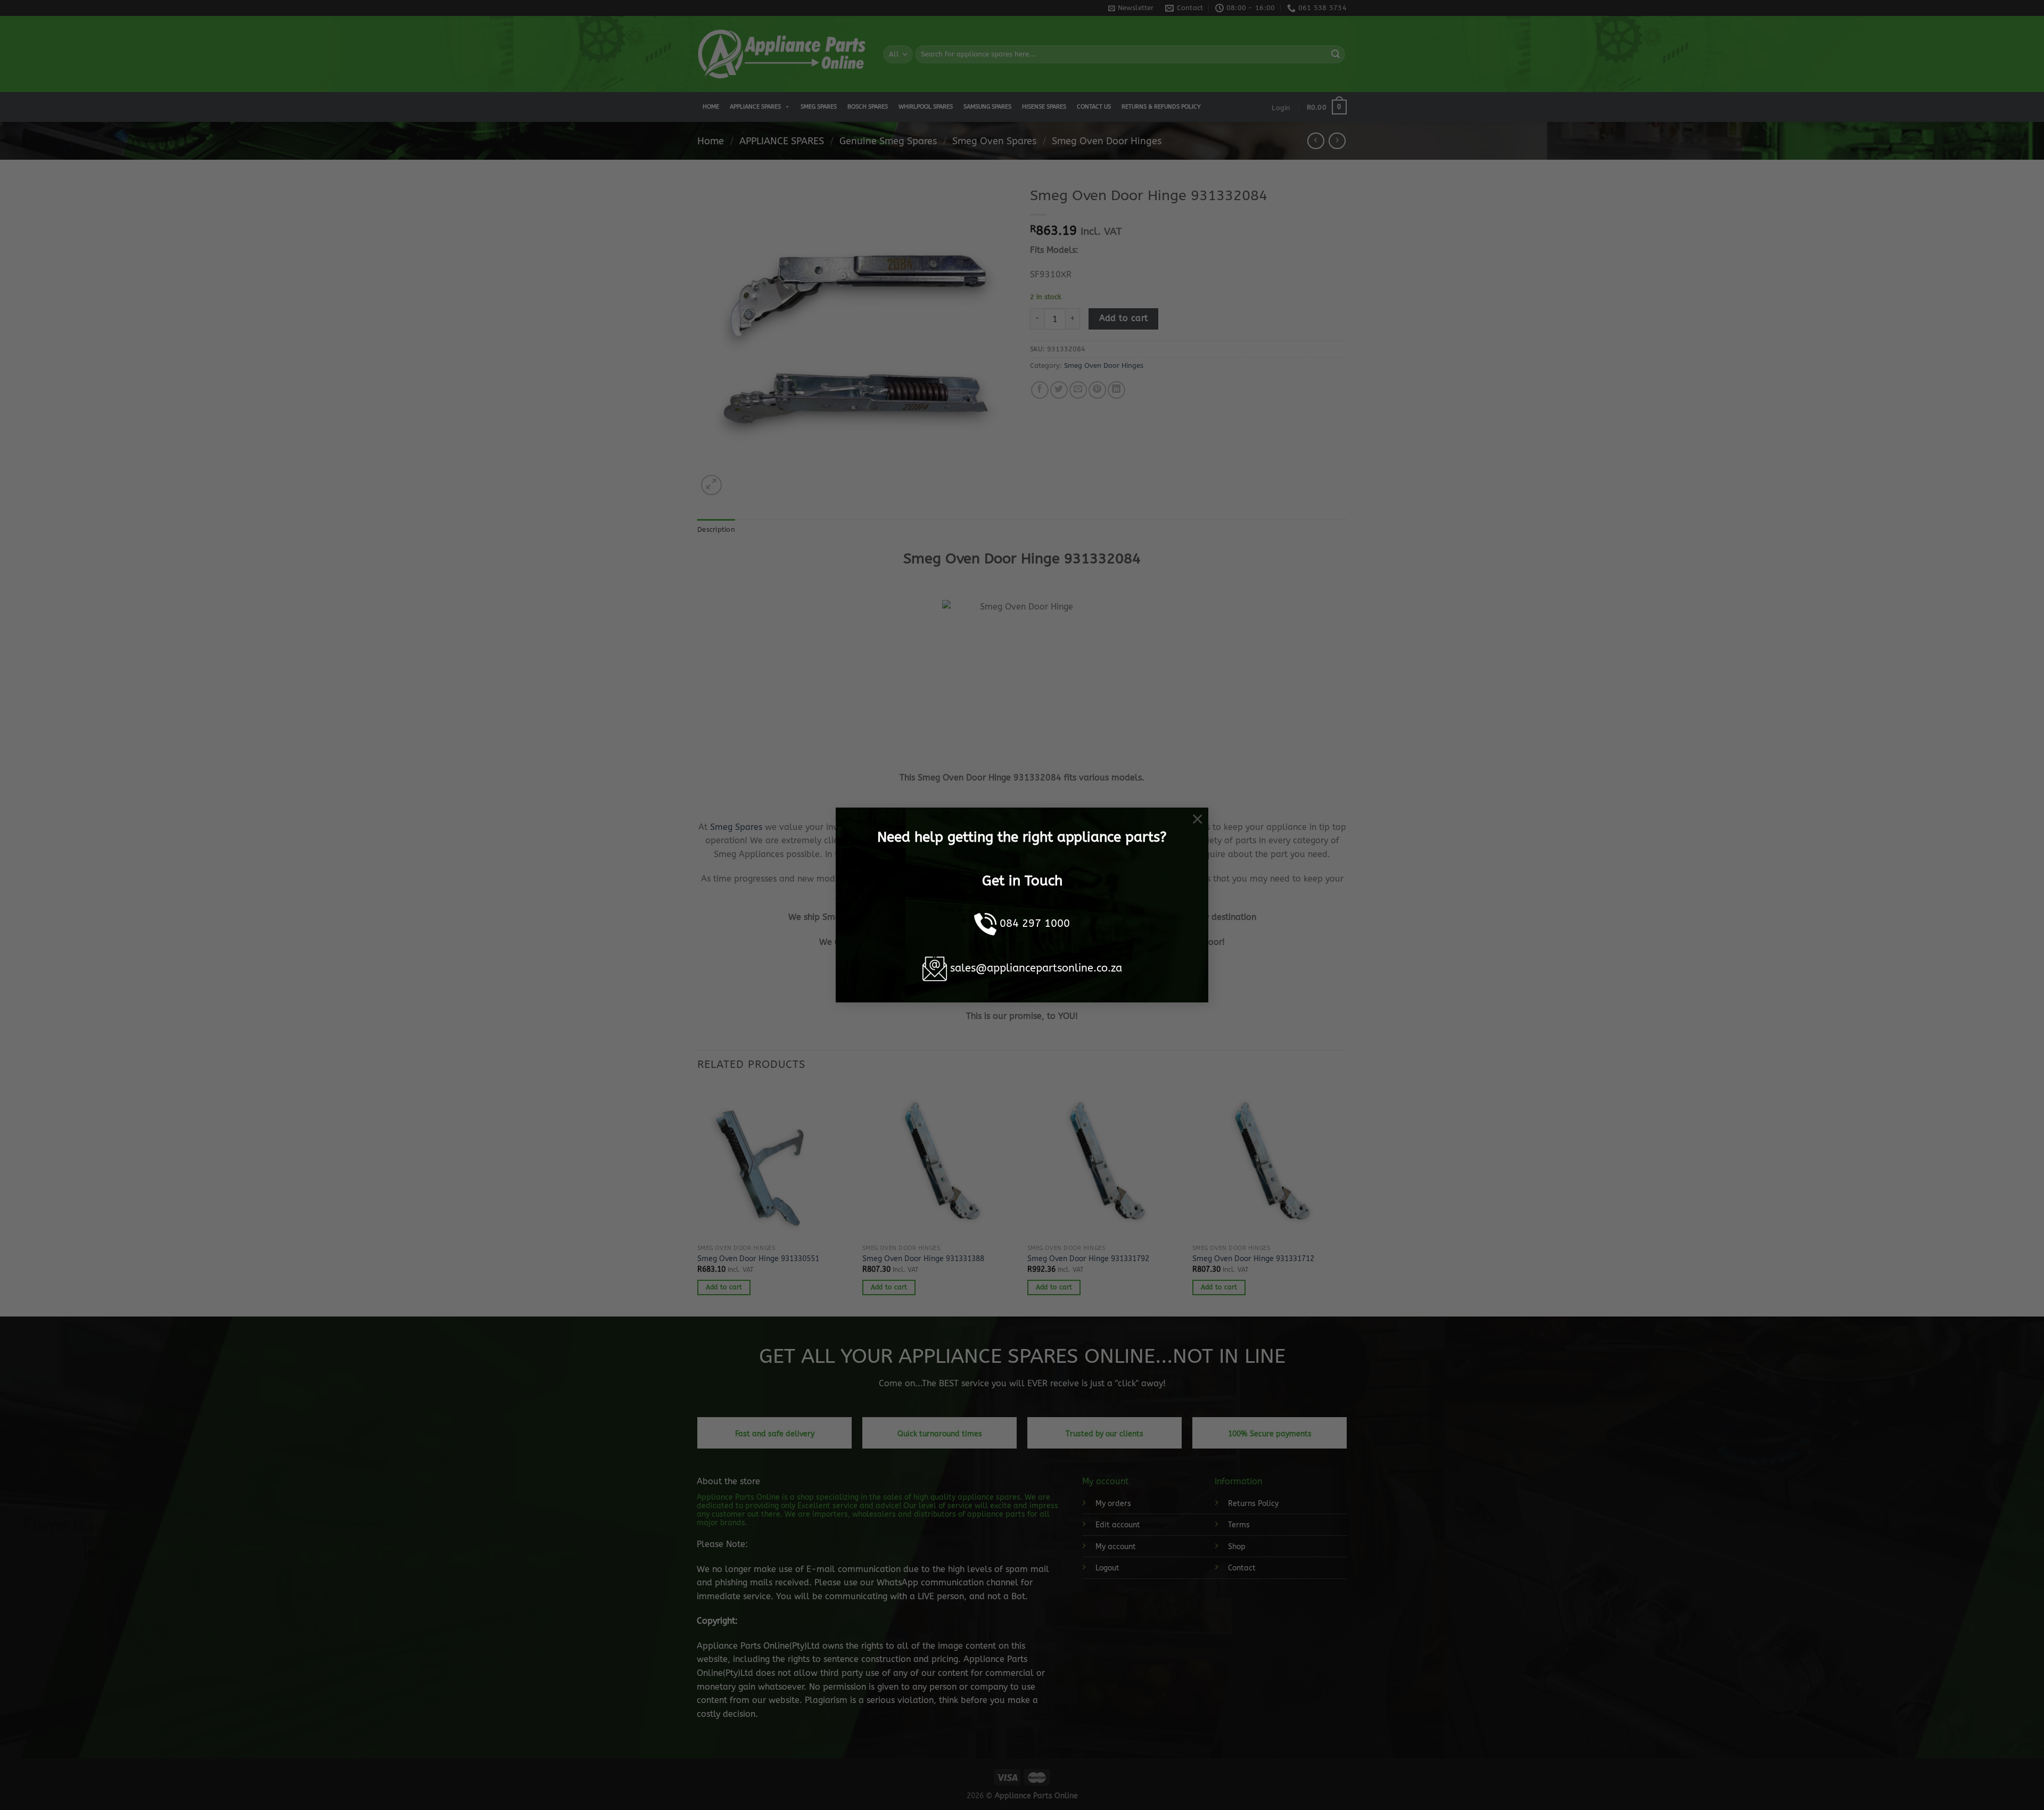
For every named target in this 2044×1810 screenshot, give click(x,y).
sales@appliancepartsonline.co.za (1036, 968)
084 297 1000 (1035, 923)
